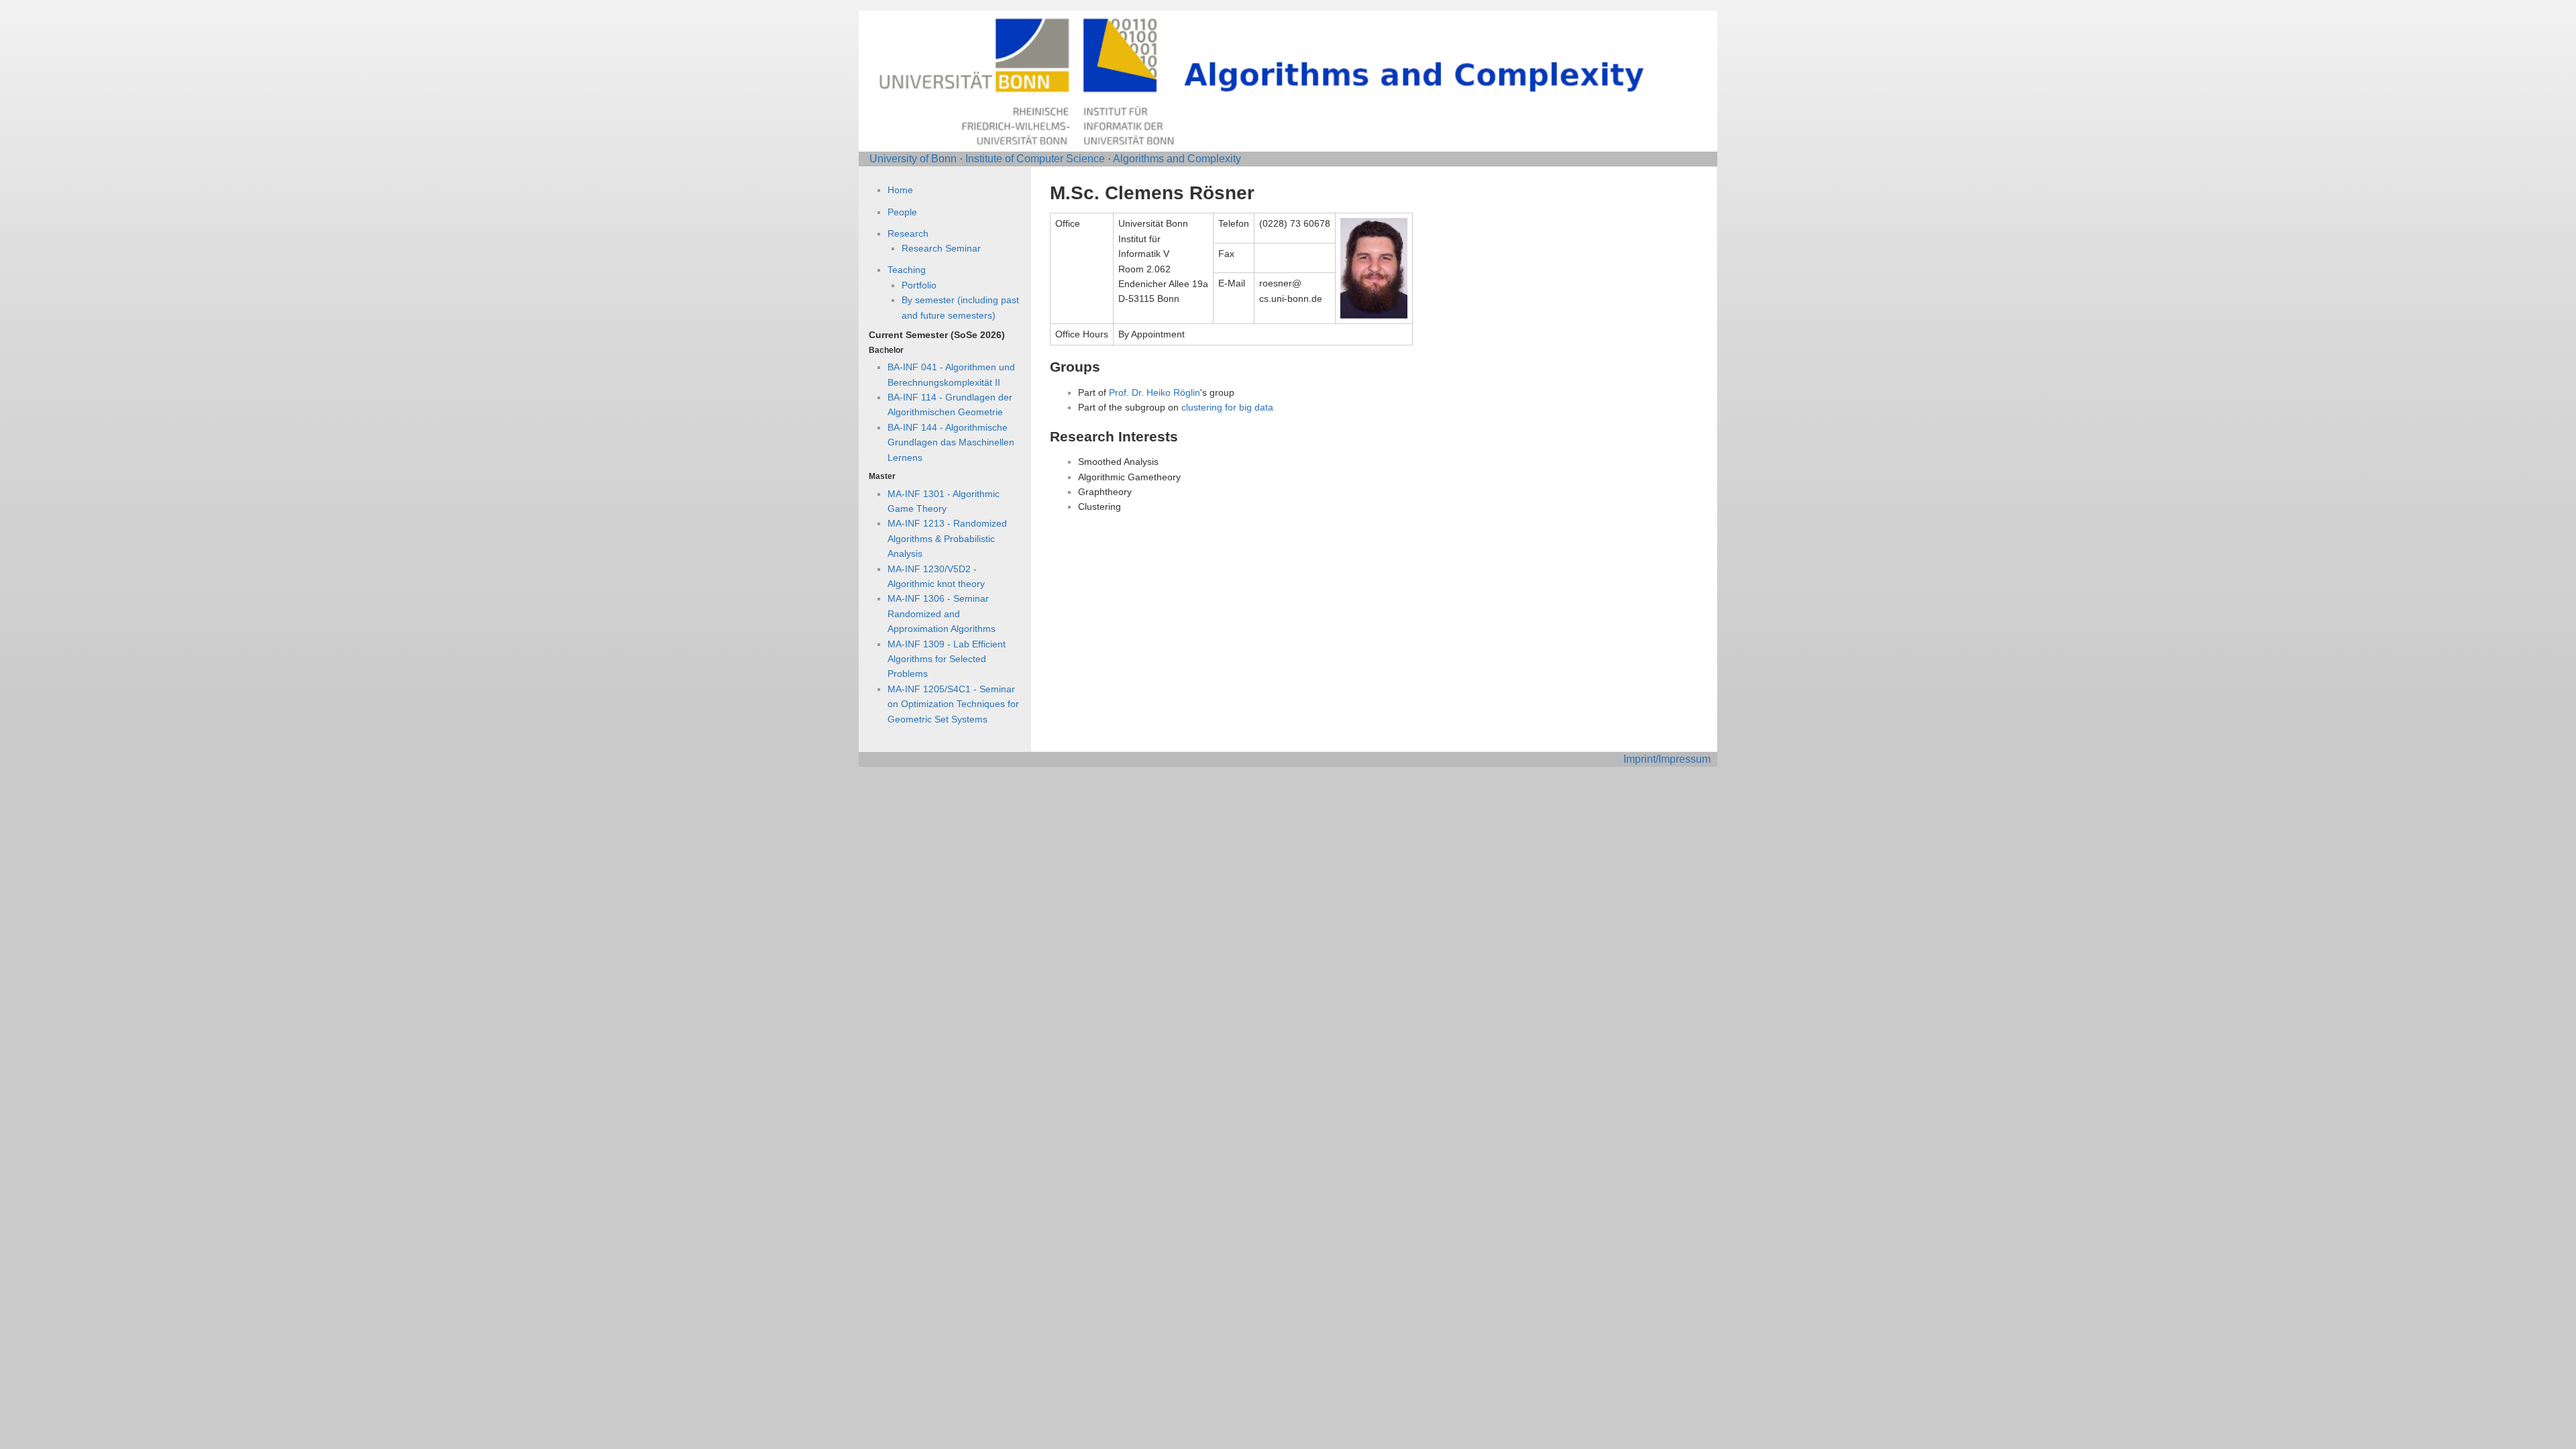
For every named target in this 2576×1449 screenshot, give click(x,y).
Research (908, 233)
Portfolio (919, 285)
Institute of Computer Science (1035, 159)
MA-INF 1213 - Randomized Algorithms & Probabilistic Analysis (947, 538)
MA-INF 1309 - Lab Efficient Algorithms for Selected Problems (947, 659)
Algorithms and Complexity (1177, 159)
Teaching (907, 270)
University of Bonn (913, 159)
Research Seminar (941, 248)
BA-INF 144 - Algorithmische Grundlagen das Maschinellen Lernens (951, 442)
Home (900, 190)
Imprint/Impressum (1667, 759)
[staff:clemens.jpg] (1374, 268)
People (902, 212)
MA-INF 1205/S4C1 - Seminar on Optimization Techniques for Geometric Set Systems (953, 704)
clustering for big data (1227, 407)
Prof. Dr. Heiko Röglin (1155, 392)
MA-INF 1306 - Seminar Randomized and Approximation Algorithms (942, 613)
